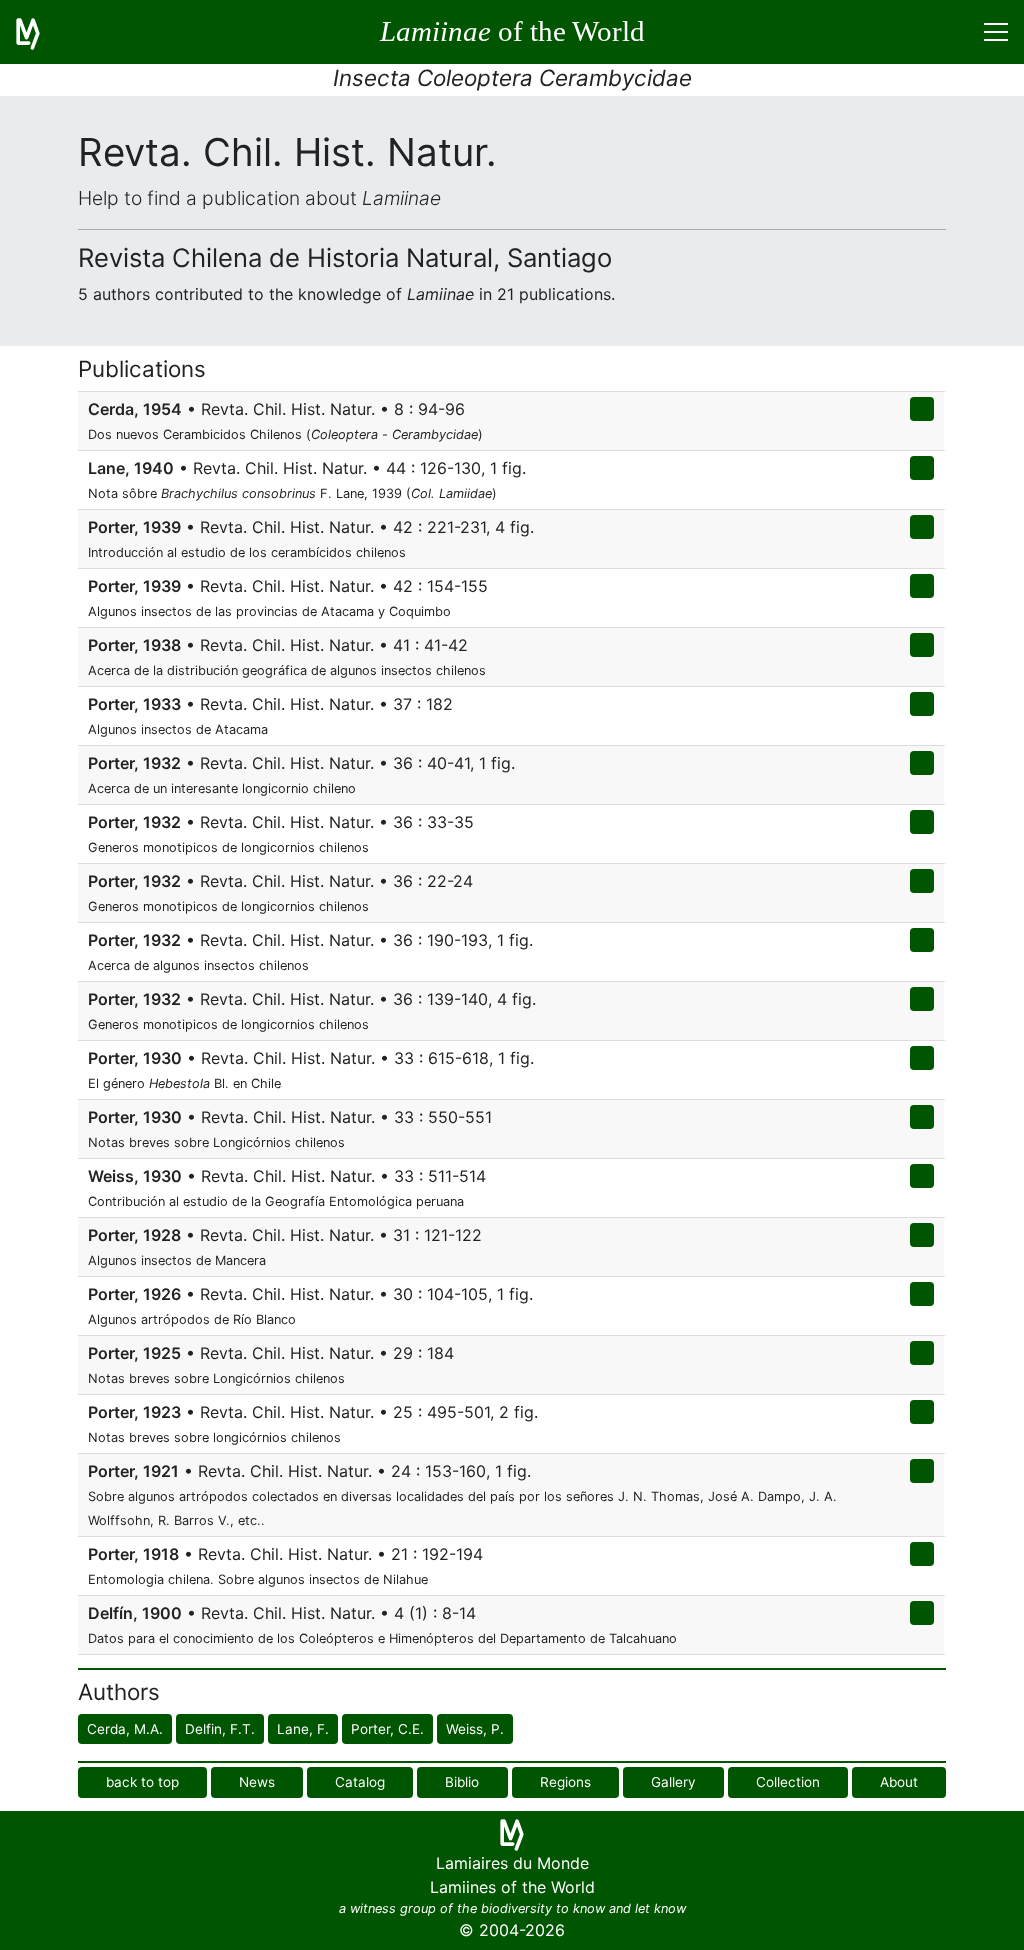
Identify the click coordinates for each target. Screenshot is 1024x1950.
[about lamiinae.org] (40, 32)
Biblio (462, 1782)
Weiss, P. (475, 1729)
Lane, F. (303, 1729)
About (899, 1782)
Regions (565, 1782)
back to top (142, 1782)
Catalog (360, 1782)
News (257, 1782)
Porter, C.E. (387, 1729)
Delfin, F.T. (220, 1729)
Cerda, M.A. (125, 1729)
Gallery (673, 1782)
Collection (788, 1782)
